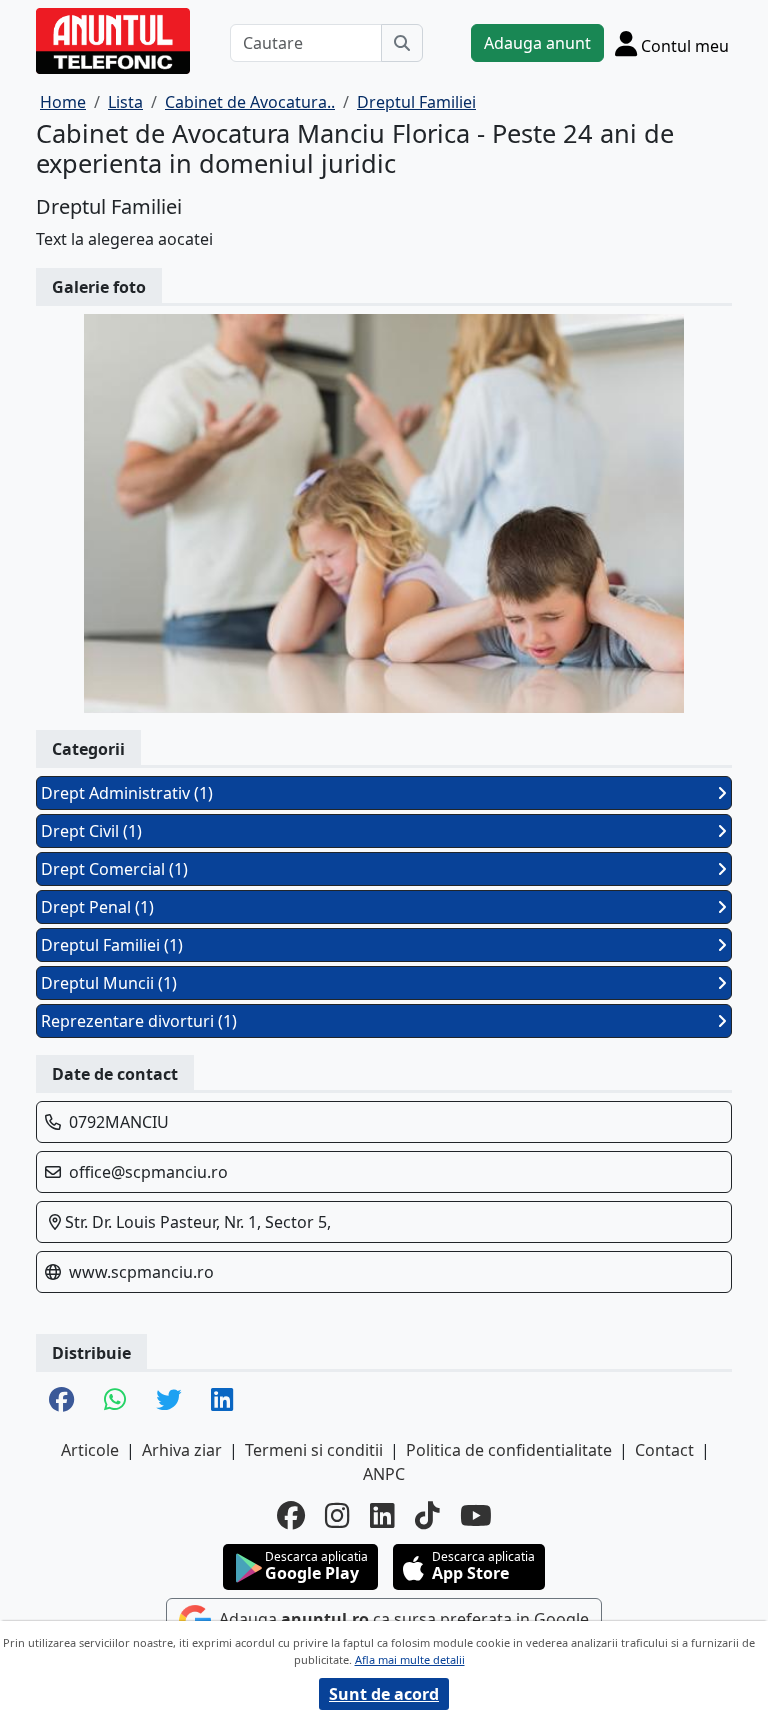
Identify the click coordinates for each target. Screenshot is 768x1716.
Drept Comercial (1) (114, 869)
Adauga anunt (537, 43)
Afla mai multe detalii (410, 1659)
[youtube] (476, 1515)
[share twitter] (168, 1401)
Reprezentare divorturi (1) (139, 1021)
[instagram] (337, 1515)
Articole (90, 1450)
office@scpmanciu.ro (148, 1172)
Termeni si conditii (314, 1450)
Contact (664, 1450)
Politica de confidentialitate (509, 1450)
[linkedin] (382, 1515)
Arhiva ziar (182, 1450)
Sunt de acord (384, 1694)
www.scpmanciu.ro (141, 1272)
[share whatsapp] (115, 1401)
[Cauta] (402, 43)
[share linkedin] (222, 1401)
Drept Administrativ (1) (127, 793)
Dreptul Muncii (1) (109, 983)
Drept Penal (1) (97, 907)
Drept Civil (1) (91, 831)
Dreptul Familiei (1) (112, 945)
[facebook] (291, 1515)
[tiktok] (427, 1515)
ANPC (384, 1474)
